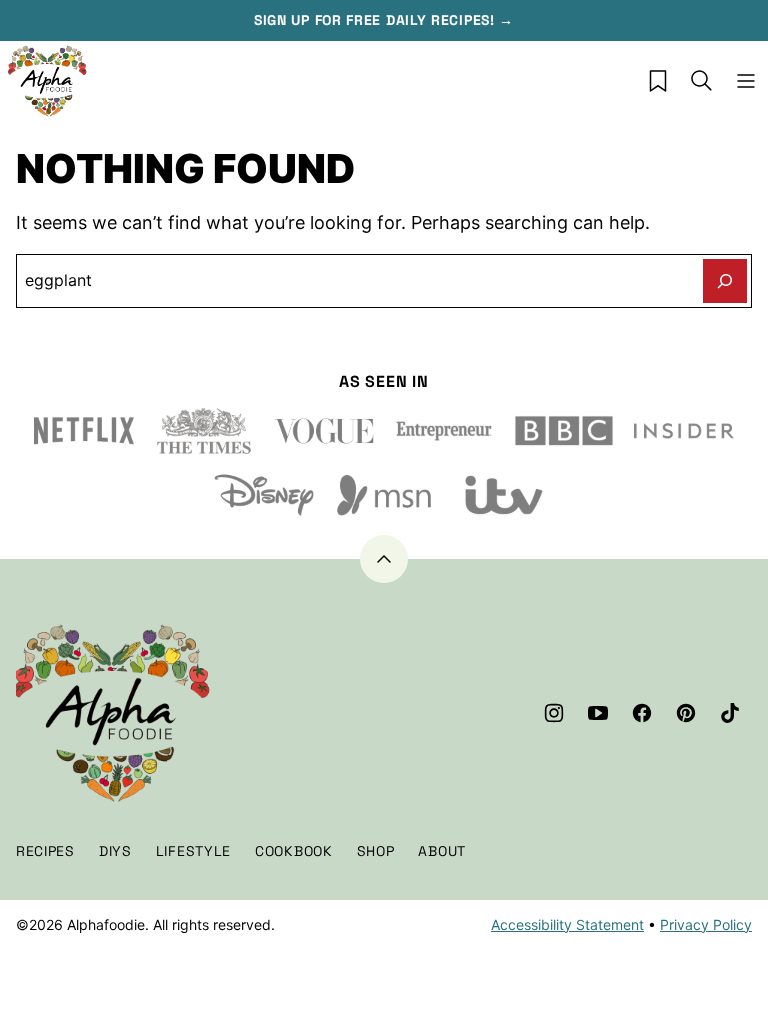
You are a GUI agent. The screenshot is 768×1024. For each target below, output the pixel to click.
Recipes (45, 851)
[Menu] (746, 81)
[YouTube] (598, 713)
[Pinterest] (686, 713)
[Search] (702, 81)
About (442, 851)
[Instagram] (554, 713)
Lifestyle (193, 851)
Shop (376, 851)
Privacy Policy (706, 924)
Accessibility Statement (567, 924)
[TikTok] (730, 713)
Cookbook (294, 851)
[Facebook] (642, 713)
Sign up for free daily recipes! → (384, 20)
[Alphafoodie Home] (48, 81)
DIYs (115, 851)
